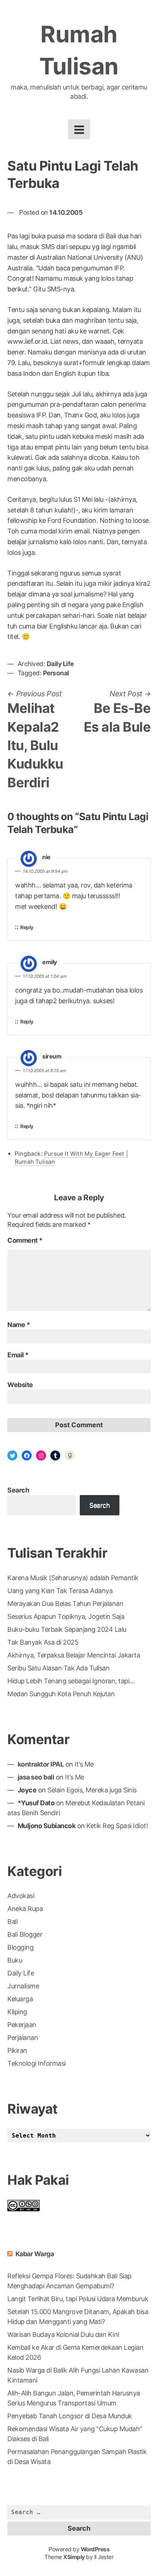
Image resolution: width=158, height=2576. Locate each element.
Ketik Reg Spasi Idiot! (117, 1826)
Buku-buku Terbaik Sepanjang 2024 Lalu (67, 1629)
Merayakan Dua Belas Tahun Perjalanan (65, 1604)
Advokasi (21, 1896)
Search (18, 1490)
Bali (12, 1921)
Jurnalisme (23, 1986)
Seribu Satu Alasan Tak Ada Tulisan (58, 1668)
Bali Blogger (25, 1934)
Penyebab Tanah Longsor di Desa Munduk (70, 2416)
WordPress (95, 2549)
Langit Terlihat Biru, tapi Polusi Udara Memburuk (78, 2299)
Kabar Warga (35, 2254)
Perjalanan (23, 2038)
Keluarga (20, 1999)
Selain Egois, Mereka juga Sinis (92, 1790)
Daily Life (60, 664)
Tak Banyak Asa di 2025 (43, 1642)
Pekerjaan (22, 2025)
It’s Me (84, 1764)
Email (18, 1355)
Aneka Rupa (25, 1909)
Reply (27, 927)
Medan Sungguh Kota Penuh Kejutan (61, 1694)
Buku (15, 1960)
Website (20, 1385)
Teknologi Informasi (37, 2063)
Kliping (17, 2012)
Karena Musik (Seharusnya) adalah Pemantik (73, 1578)
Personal (56, 673)
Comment (25, 1240)
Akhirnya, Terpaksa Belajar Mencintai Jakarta (74, 1655)
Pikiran (17, 2050)
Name (19, 1325)
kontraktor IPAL (41, 1764)
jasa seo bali (36, 1777)
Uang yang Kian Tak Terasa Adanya (60, 1591)
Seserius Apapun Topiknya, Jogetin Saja (66, 1616)
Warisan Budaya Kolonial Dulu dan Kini (63, 2334)
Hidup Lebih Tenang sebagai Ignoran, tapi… (71, 1681)
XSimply (74, 2557)
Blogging (20, 1947)
